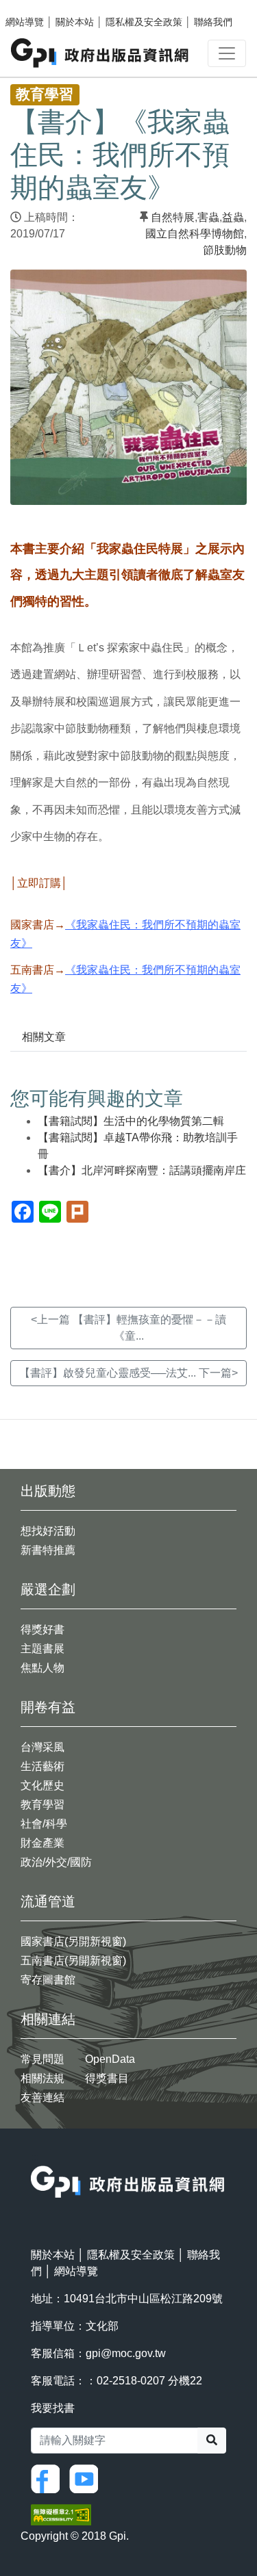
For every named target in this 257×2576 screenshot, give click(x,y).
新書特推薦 (48, 1550)
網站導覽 (25, 22)
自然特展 (173, 217)
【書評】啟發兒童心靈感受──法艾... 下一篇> (128, 1373)
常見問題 (42, 2059)
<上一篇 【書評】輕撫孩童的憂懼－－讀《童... (128, 1328)
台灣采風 (42, 1747)
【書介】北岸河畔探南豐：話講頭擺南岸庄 (142, 1170)
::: (35, 2157)
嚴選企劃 (48, 1589)
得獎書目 (107, 2078)
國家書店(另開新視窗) (73, 1941)
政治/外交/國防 (56, 1862)
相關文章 (44, 1037)
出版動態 (48, 1491)
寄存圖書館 (48, 1980)
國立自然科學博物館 (195, 234)
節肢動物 (225, 250)
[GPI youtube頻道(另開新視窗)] (87, 2479)
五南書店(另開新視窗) (73, 1961)
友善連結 (42, 2097)
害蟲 (208, 217)
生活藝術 (42, 1766)
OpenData (110, 2059)
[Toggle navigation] (227, 53)
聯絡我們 (213, 22)
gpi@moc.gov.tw (126, 2353)
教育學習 (42, 1805)
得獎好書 (42, 1629)
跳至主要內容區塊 (38, 7)
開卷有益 (48, 1707)
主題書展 (42, 1649)
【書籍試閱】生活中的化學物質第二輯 (131, 1121)
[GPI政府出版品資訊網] (100, 53)
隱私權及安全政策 (144, 22)
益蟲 (233, 217)
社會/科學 (44, 1824)
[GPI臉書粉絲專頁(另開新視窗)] (49, 2479)
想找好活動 (48, 1531)
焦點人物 (42, 1668)
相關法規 (42, 2078)
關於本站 (75, 22)
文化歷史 (42, 1785)
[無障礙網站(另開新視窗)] (61, 2514)
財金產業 (42, 1843)
